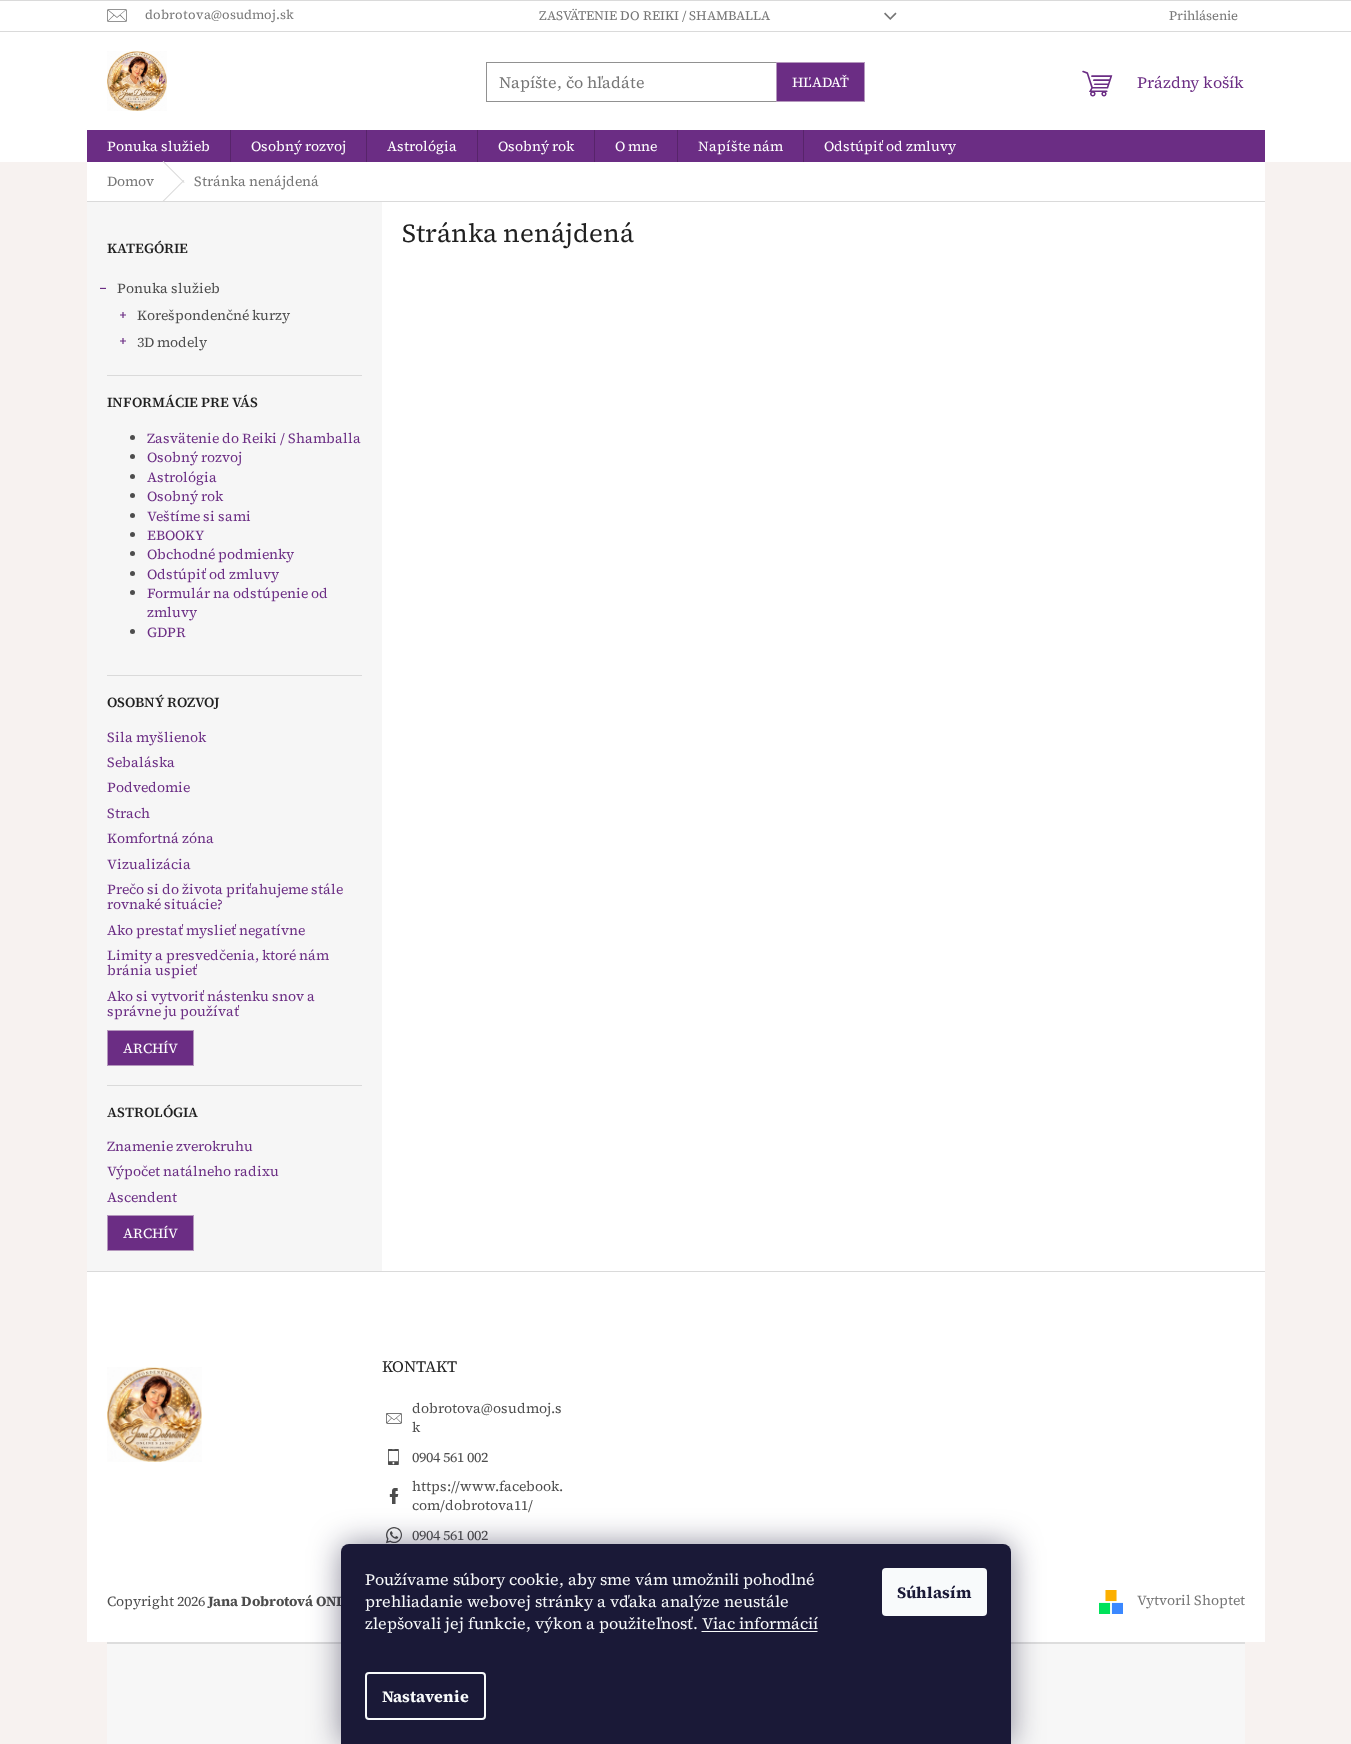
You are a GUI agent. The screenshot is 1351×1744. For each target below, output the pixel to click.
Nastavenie (425, 1696)
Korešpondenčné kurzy (213, 315)
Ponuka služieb (168, 288)
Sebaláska (141, 762)
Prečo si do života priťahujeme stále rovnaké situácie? (225, 897)
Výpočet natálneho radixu (193, 1171)
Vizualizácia (149, 864)
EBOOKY (175, 535)
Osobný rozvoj (194, 457)
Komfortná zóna (160, 838)
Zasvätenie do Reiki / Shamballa (654, 15)
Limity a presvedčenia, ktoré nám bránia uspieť (218, 963)
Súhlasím (934, 1592)
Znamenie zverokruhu (180, 1146)
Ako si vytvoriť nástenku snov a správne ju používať (211, 1004)
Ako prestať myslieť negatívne (206, 930)
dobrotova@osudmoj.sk (487, 1417)
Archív (150, 1048)
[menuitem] (158, 146)
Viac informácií (760, 1623)
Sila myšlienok (156, 737)
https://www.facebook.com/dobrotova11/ (487, 1495)
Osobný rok (185, 496)
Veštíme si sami (199, 516)
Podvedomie (148, 787)
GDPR (166, 632)
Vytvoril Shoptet (1191, 1600)
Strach (128, 813)
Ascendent (142, 1197)
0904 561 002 (450, 1457)
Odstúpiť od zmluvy (213, 574)
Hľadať (820, 82)
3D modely (172, 342)
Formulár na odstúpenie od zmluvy (237, 602)
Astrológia (182, 477)
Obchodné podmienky (220, 554)
